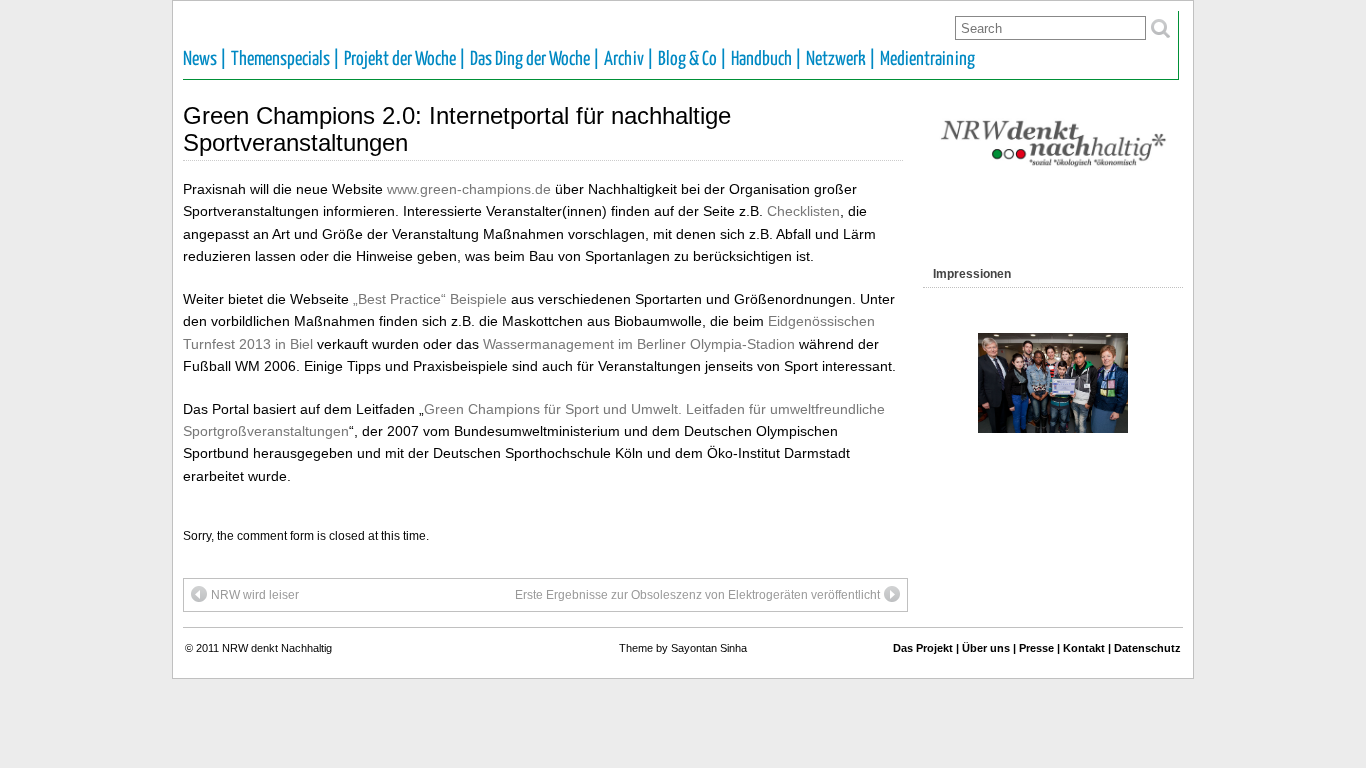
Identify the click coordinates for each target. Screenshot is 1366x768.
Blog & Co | (692, 59)
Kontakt (1084, 648)
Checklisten (803, 211)
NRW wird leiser (255, 595)
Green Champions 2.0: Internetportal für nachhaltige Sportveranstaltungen (457, 128)
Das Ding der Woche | (535, 59)
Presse (1036, 648)
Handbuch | (766, 59)
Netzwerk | (841, 59)
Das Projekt (923, 648)
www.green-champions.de (469, 189)
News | (205, 59)
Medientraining (927, 59)
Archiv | (629, 59)
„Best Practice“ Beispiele (430, 299)
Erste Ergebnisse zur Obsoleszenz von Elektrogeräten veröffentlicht (697, 595)
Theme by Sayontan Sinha (683, 648)
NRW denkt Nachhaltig (277, 648)
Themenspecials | (285, 59)
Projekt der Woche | (405, 59)
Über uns (986, 648)
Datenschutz (1147, 648)
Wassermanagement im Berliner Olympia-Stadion (639, 344)
